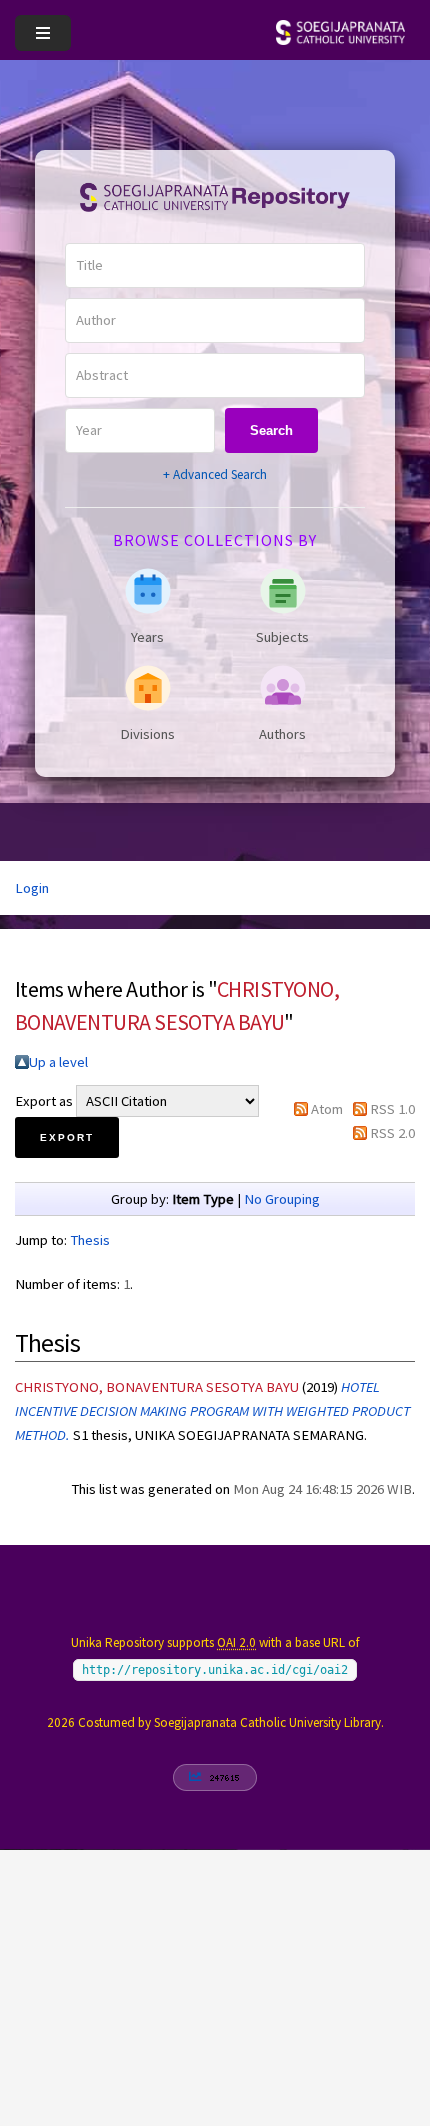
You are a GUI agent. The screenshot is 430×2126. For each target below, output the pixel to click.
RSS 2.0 (392, 1133)
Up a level (58, 1062)
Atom (327, 1109)
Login (32, 888)
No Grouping (282, 1199)
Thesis (90, 1240)
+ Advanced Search (215, 474)
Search (271, 430)
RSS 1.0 (392, 1109)
